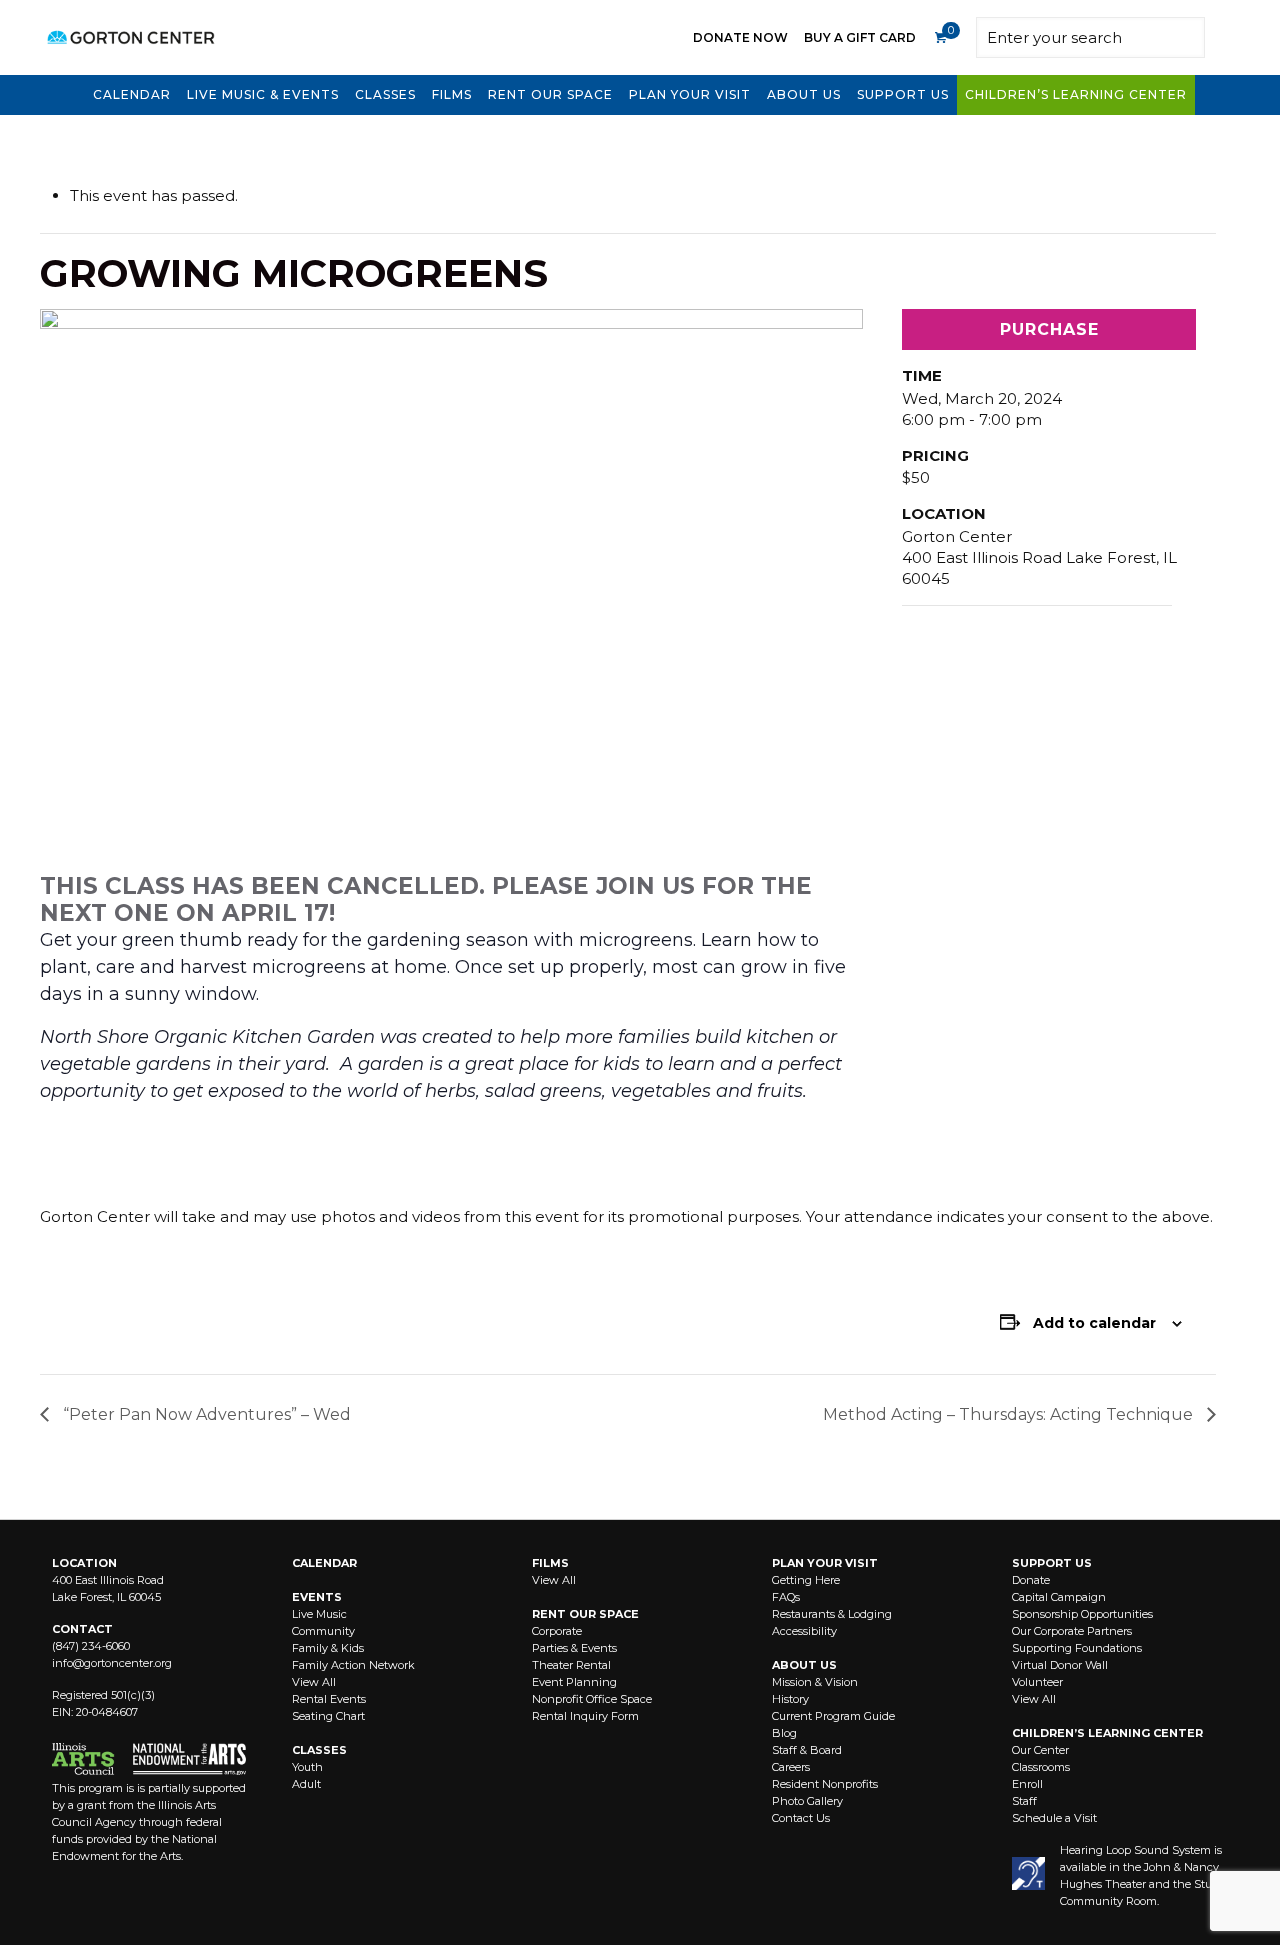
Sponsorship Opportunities (1082, 1614)
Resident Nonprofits (825, 1784)
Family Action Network (353, 1665)
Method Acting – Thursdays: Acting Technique (1010, 1414)
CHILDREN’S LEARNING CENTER (1107, 1733)
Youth (307, 1767)
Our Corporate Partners (1072, 1631)
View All (314, 1682)
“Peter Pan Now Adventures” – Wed (205, 1414)
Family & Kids (328, 1648)
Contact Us (801, 1818)
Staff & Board (807, 1750)
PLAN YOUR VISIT (825, 1563)
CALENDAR (324, 1563)
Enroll (1027, 1784)
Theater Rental (571, 1665)
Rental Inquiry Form (585, 1716)
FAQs (786, 1597)
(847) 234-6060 (91, 1646)
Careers (791, 1767)
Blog (784, 1733)
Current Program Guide (833, 1716)
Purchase (1049, 329)
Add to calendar (1094, 1323)
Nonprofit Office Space (592, 1699)
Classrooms (1041, 1767)
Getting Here (806, 1580)
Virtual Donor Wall (1060, 1665)
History (790, 1699)
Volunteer (1037, 1682)
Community (323, 1631)
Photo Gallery (807, 1801)
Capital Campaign (1059, 1597)
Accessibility (804, 1631)
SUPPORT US (1052, 1563)
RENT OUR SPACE (585, 1614)
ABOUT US (804, 1665)
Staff (1024, 1801)
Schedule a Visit (1054, 1818)
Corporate (557, 1631)
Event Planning (574, 1682)
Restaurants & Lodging (832, 1614)
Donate (1031, 1580)
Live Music (319, 1614)
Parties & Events (574, 1648)
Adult (306, 1784)
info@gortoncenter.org (112, 1663)
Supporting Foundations (1077, 1648)
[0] (940, 38)
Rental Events (329, 1699)
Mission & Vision (815, 1682)
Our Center (1040, 1750)
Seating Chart (328, 1716)
